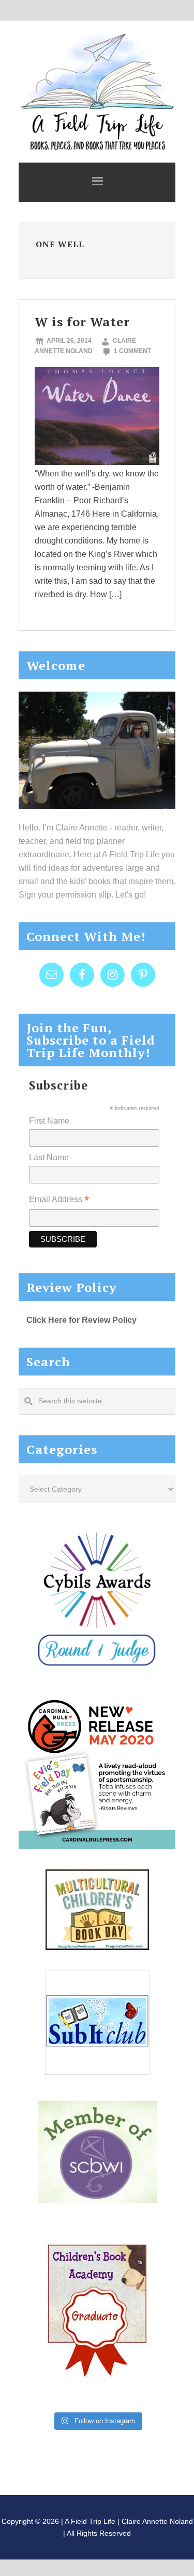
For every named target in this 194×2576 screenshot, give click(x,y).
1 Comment (132, 351)
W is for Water (82, 322)
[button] (97, 182)
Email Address (59, 1200)
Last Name (49, 1157)
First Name (49, 1121)
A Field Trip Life (97, 90)
